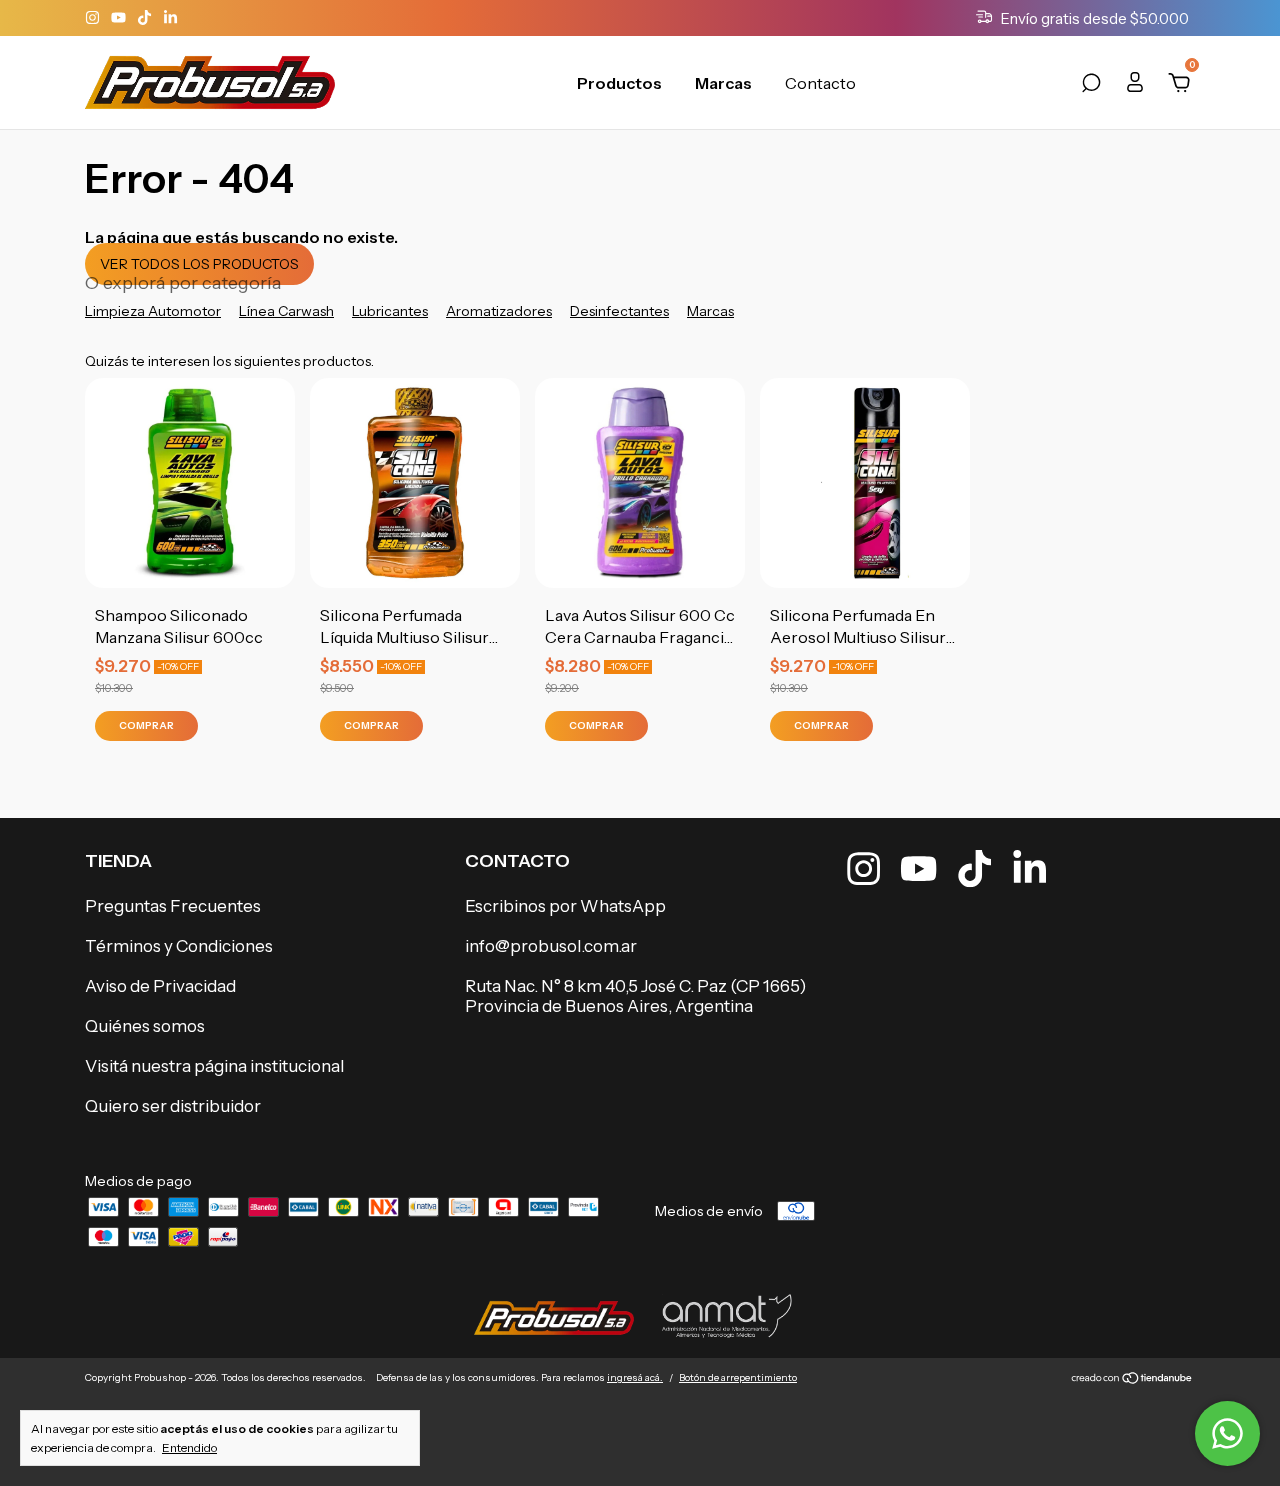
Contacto (820, 83)
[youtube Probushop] (120, 18)
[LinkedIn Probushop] (170, 18)
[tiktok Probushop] (146, 18)
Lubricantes (390, 311)
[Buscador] (1091, 86)
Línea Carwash (286, 311)
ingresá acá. (635, 1377)
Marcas (723, 83)
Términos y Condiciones (179, 946)
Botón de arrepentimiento (738, 1377)
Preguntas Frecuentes (173, 906)
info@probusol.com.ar (551, 946)
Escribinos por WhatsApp (565, 906)
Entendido (189, 1447)
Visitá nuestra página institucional (214, 1066)
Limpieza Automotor (153, 311)
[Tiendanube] (1132, 1380)
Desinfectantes (619, 311)
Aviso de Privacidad (160, 986)
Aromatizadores (499, 311)
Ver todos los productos (199, 264)
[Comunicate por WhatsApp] (1227, 1433)
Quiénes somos (145, 1026)
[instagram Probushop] (94, 18)
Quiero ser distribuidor (173, 1106)
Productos (619, 83)
